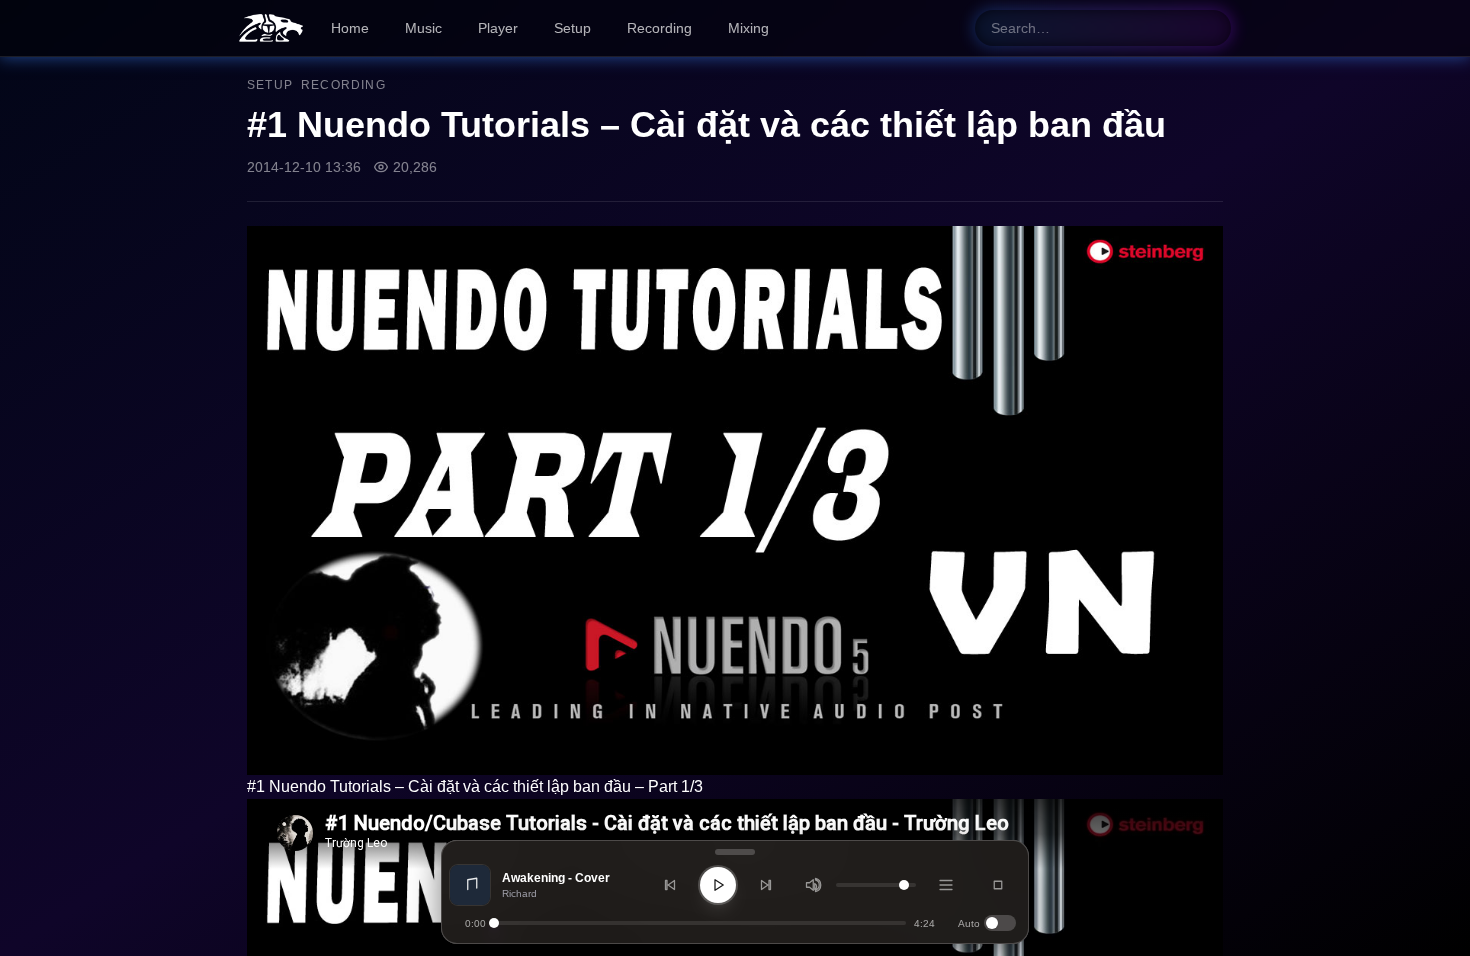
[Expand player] (998, 885)
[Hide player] (735, 852)
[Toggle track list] (946, 885)
